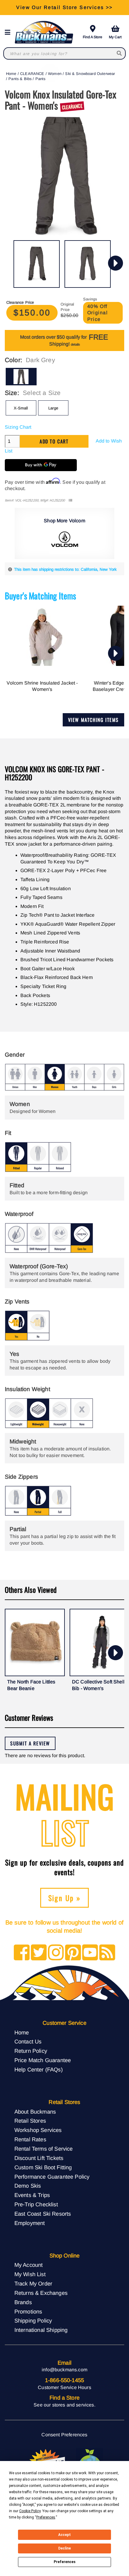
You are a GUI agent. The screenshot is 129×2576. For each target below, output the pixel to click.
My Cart (115, 37)
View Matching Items (93, 720)
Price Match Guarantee (43, 2060)
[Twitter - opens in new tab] (39, 1953)
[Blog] (107, 1953)
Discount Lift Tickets (39, 2158)
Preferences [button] (46, 2517)
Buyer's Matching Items (40, 596)
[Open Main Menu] (9, 32)
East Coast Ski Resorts (43, 2214)
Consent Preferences (64, 2435)
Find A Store (93, 37)
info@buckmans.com (64, 2370)
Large (53, 408)
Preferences (65, 2562)
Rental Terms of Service (44, 2149)
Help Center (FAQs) (39, 2070)
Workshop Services (38, 2130)
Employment (30, 2223)
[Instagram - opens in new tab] (56, 1953)
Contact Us (28, 2042)
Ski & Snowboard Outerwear (90, 74)
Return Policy (31, 2051)
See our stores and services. (64, 2405)
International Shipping (41, 2330)
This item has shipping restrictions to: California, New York (65, 569)
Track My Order (33, 2284)
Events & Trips (32, 2195)
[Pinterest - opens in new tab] (73, 1953)
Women (55, 74)
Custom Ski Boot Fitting (43, 2167)
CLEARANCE (32, 74)
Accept (64, 2535)
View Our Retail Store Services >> (64, 7)
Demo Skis (28, 2186)
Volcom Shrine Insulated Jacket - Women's (42, 686)
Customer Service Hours (64, 2387)
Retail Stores (30, 2121)
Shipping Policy (33, 2321)
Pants (40, 79)
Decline (64, 2548)
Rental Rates (30, 2139)
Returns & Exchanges (41, 2293)
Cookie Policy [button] (30, 2511)
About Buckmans (35, 2112)
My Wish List (30, 2274)
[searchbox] (120, 53)
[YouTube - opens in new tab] (90, 1953)
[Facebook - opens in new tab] (22, 1953)
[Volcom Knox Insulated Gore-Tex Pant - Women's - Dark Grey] (37, 264)
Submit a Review (30, 1743)
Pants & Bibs (20, 79)
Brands (23, 2302)
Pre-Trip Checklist (36, 2204)
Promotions (28, 2312)
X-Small (21, 408)
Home (11, 74)
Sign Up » (65, 1898)
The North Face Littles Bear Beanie (31, 1685)
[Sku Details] (70, 500)
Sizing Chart (18, 427)
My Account (29, 2265)
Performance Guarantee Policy (52, 2177)
